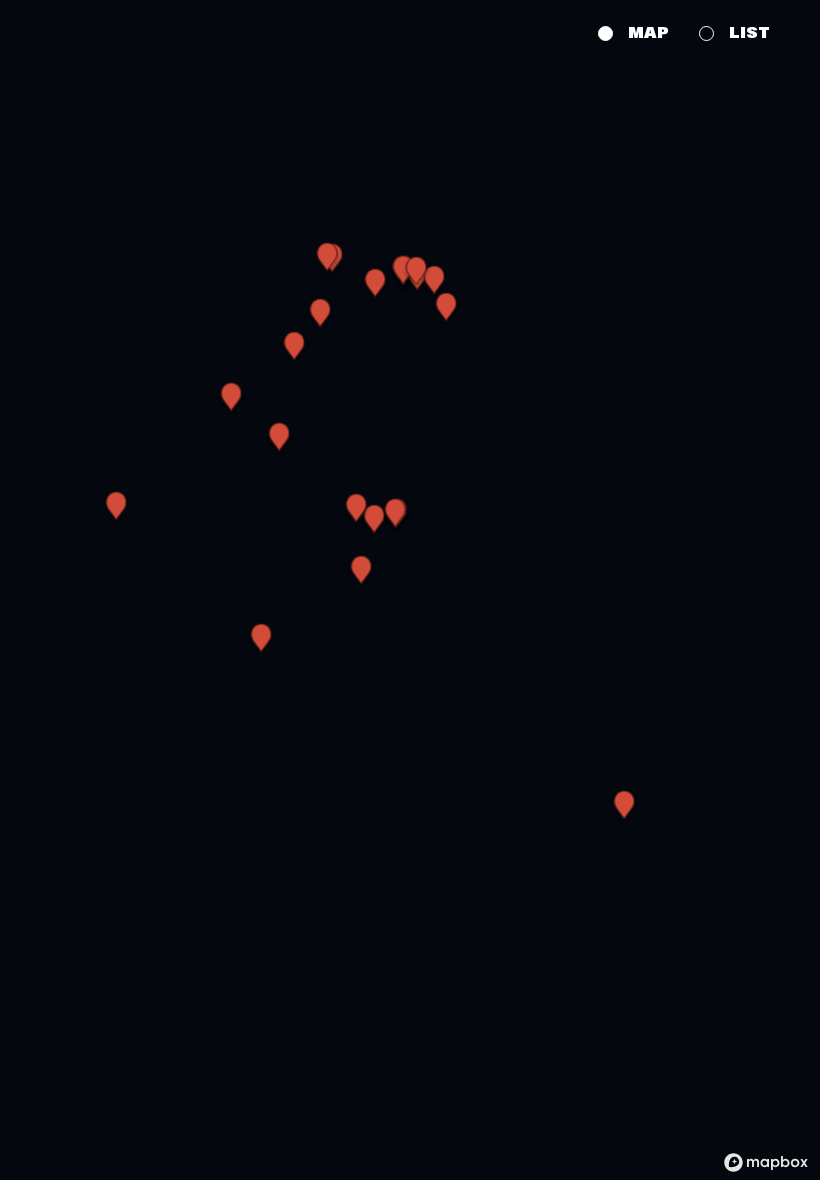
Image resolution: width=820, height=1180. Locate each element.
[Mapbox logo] (766, 1162)
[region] (410, 590)
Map (648, 33)
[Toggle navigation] (32, 30)
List (749, 33)
